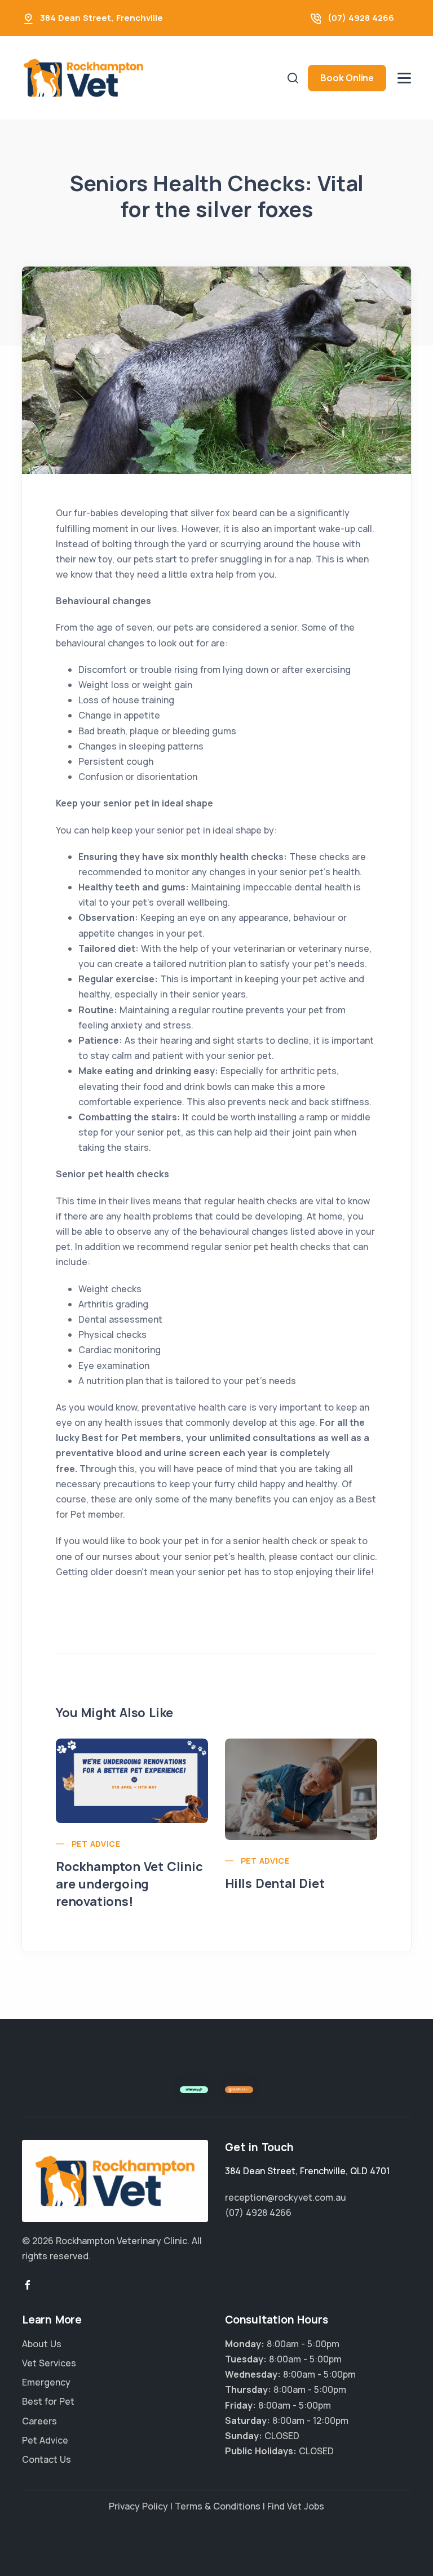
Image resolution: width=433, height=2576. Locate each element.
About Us (42, 2344)
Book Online (347, 78)
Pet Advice (96, 1844)
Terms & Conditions (218, 2506)
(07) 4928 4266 (361, 18)
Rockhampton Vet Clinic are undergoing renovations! (129, 1884)
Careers (39, 2421)
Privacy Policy (138, 2506)
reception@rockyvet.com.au (286, 2197)
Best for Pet (48, 2401)
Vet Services (49, 2363)
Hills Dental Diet (275, 1883)
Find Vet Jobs (296, 2506)
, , (307, 2171)
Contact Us (47, 2459)
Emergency (46, 2382)
